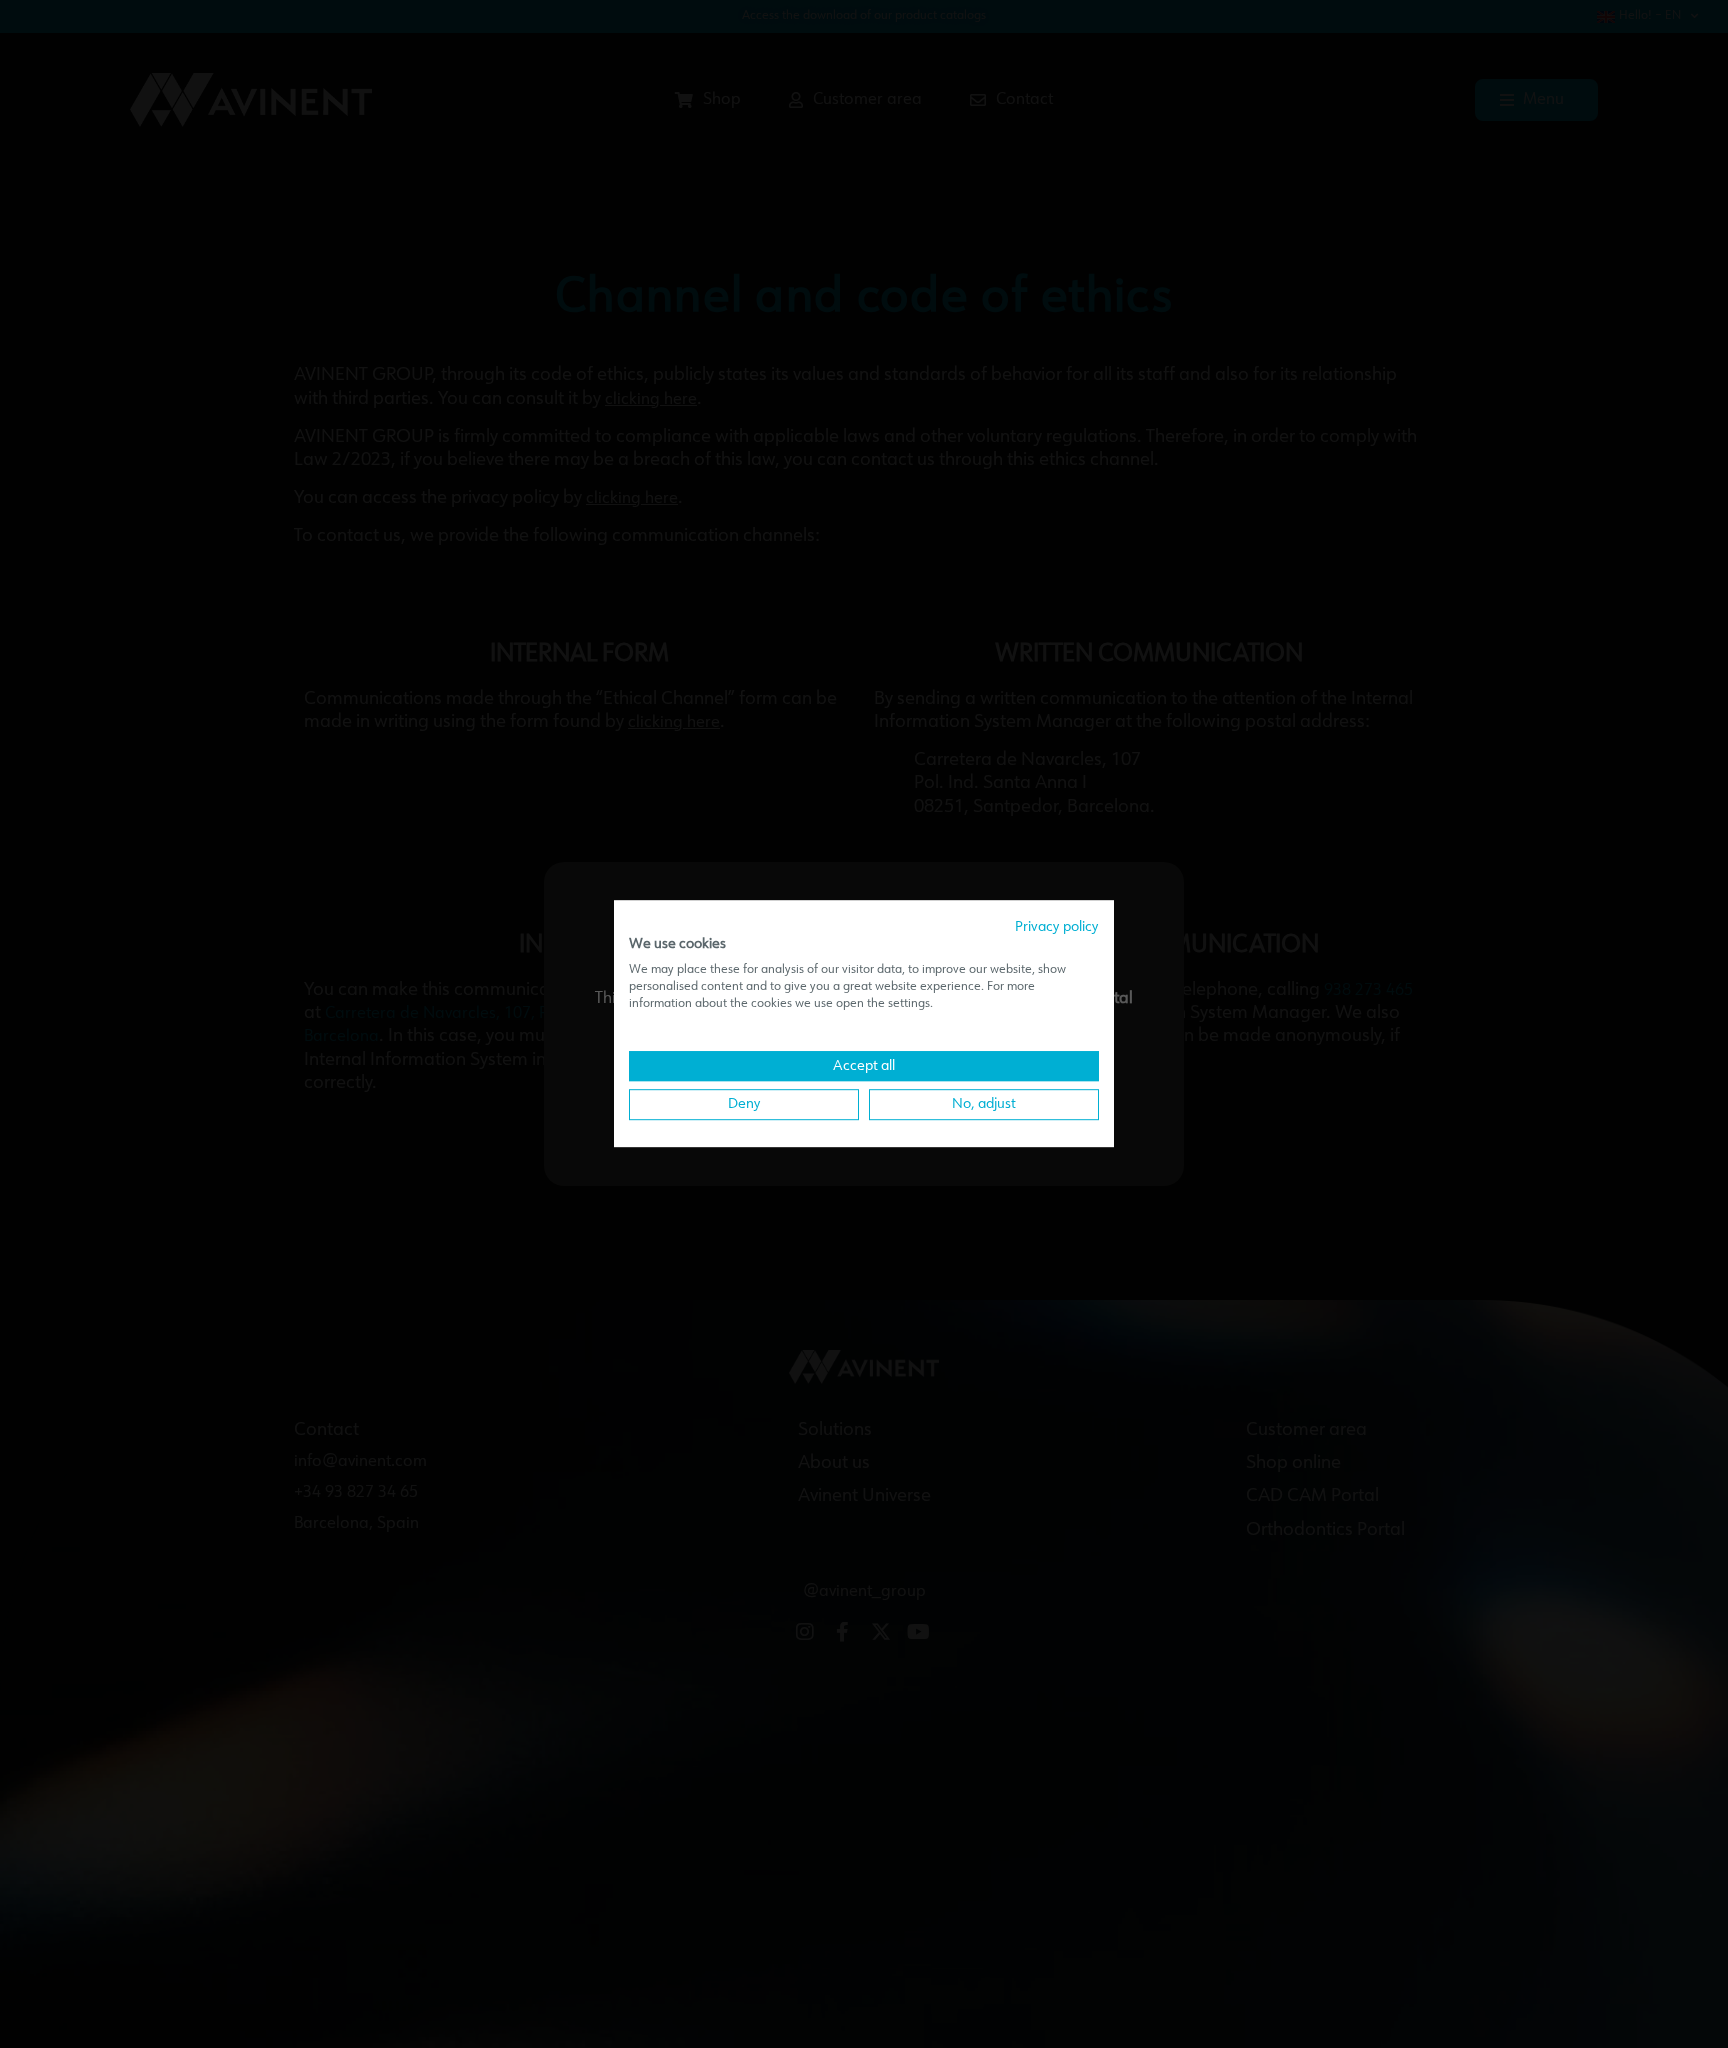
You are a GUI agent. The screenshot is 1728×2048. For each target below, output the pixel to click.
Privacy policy (1057, 927)
